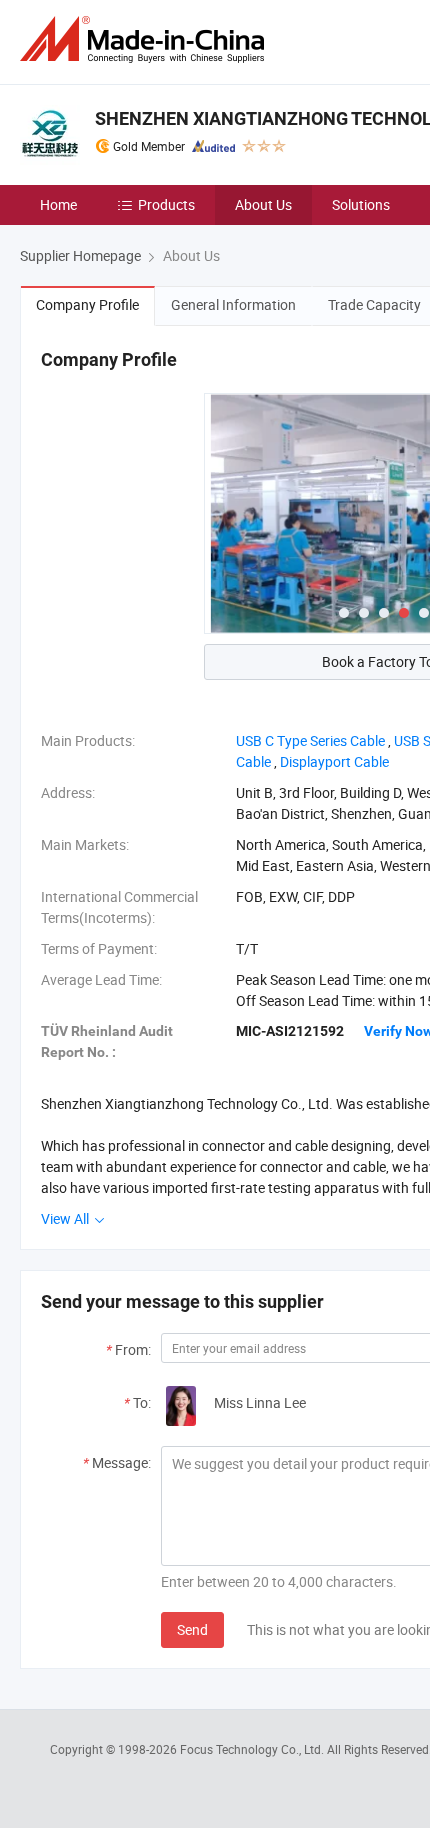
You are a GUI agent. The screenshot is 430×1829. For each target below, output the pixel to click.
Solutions (361, 204)
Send (192, 1629)
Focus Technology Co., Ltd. (253, 1749)
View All (66, 1218)
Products (166, 204)
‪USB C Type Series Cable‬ (310, 740)
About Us (263, 204)
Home (58, 204)
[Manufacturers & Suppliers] (146, 39)
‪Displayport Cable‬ (334, 761)
